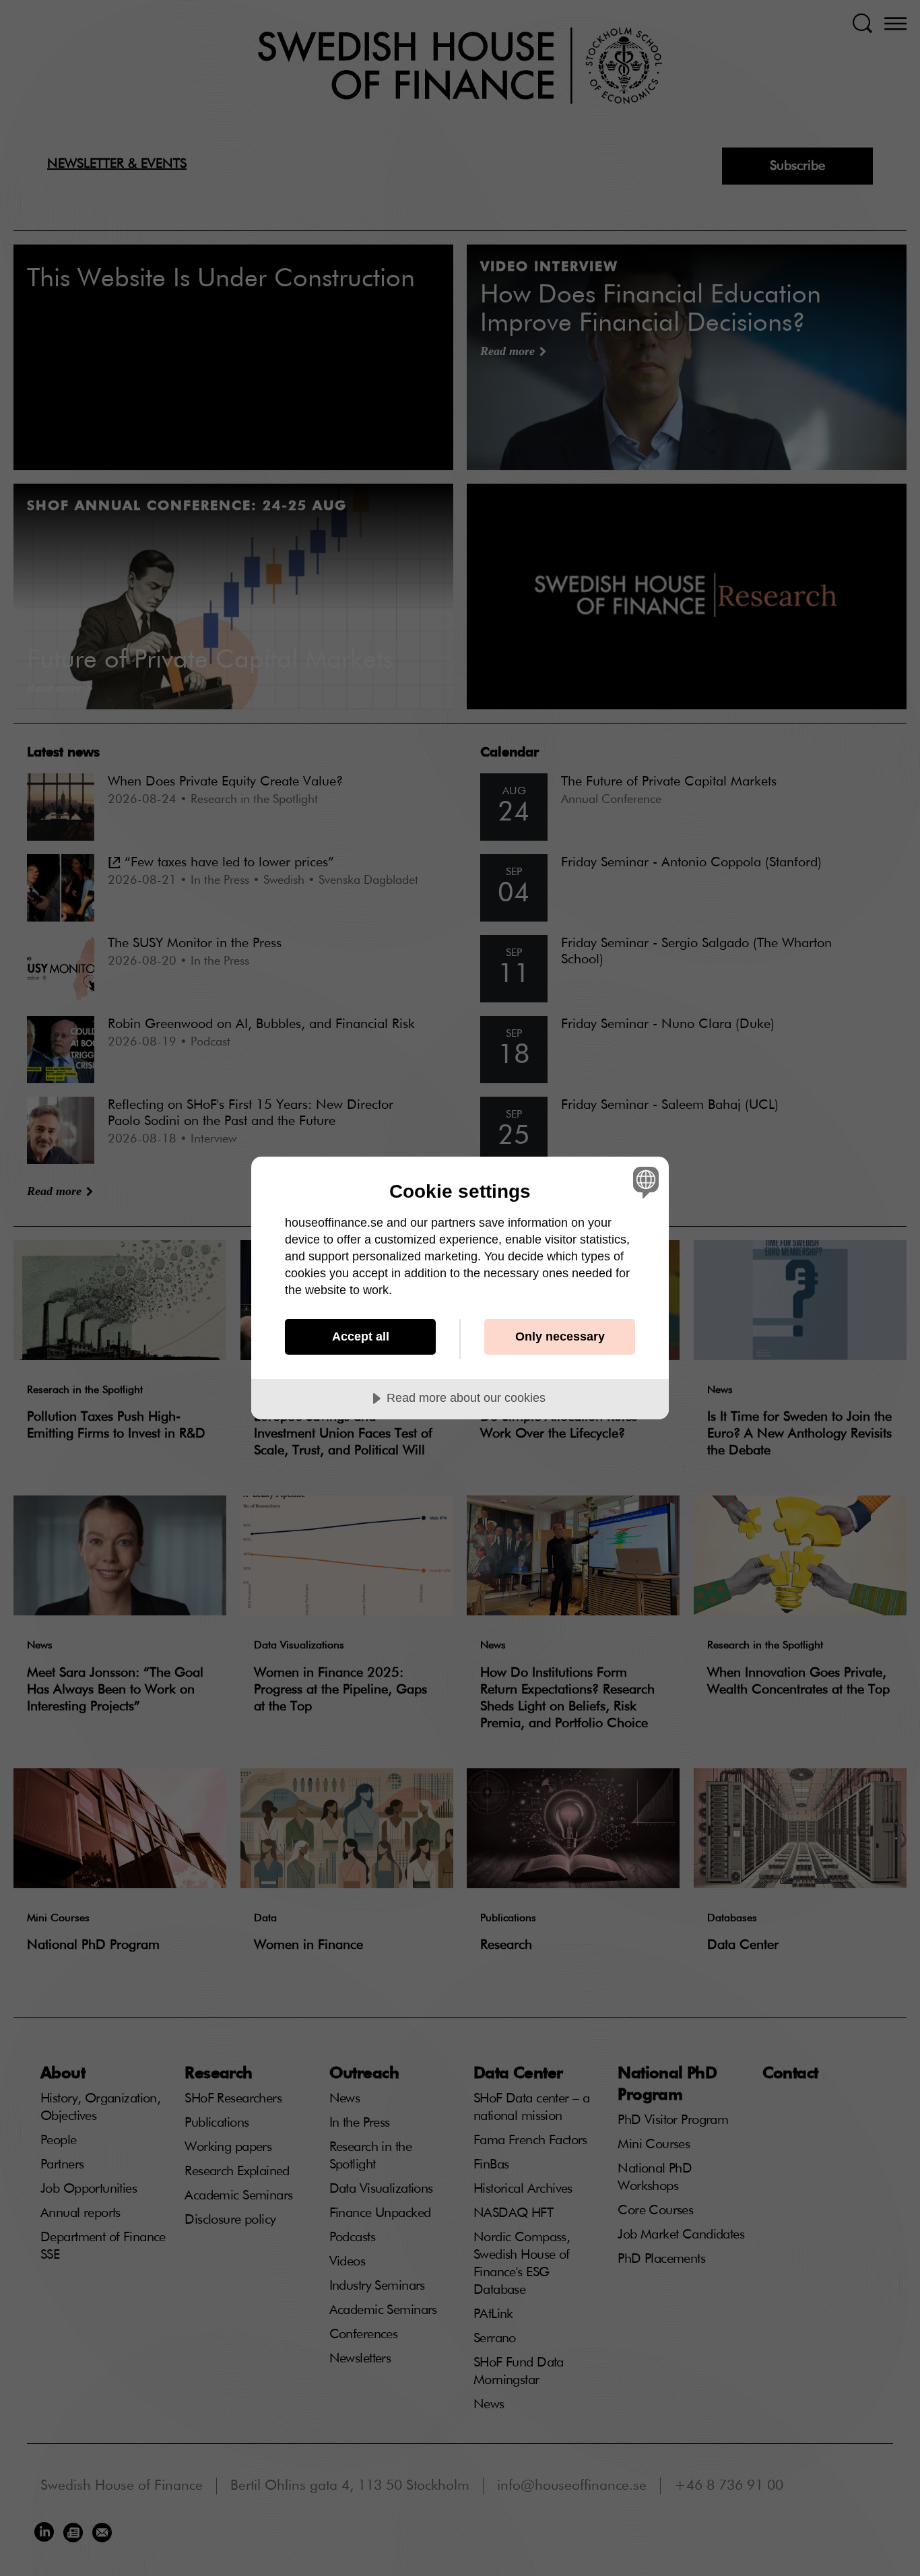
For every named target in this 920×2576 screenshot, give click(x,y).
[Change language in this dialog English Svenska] (644, 1182)
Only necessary (560, 1337)
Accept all (361, 1337)
